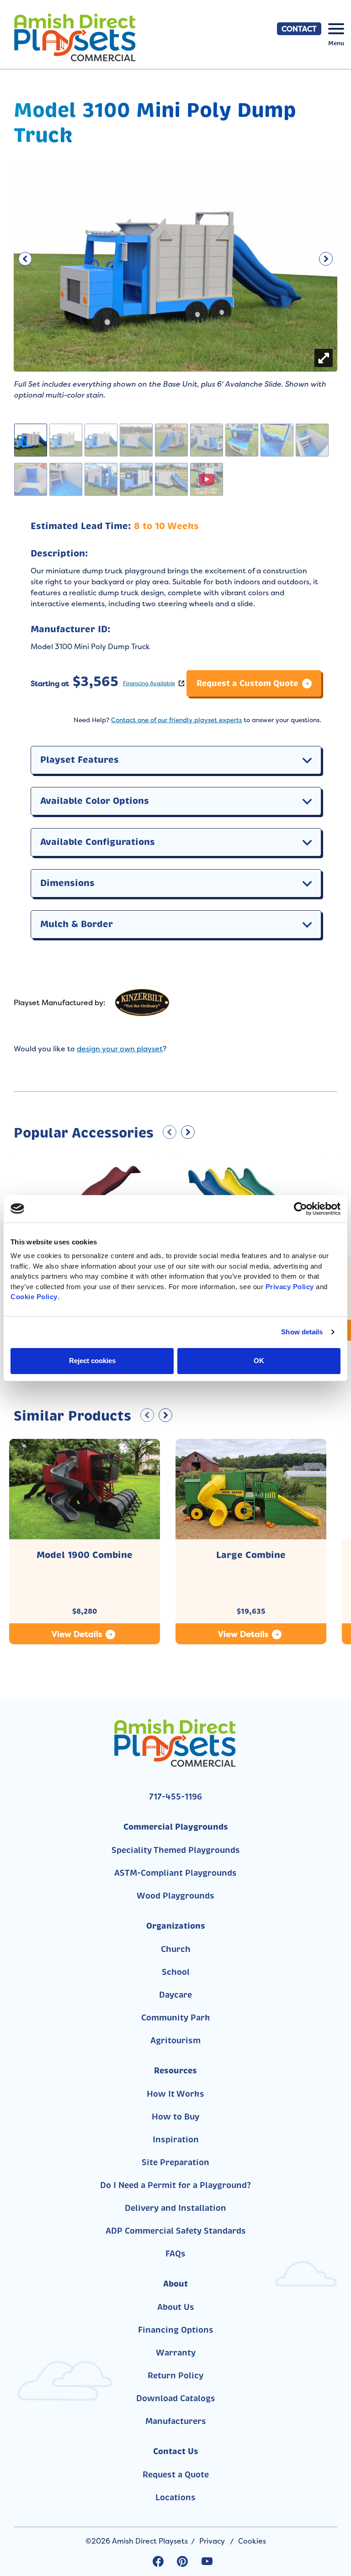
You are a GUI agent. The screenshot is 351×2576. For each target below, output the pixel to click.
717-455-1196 (175, 1797)
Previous (25, 257)
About (175, 2284)
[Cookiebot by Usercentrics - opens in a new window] (300, 1209)
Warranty (176, 2353)
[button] (307, 760)
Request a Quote (176, 2475)
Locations (175, 2497)
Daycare (175, 1995)
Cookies (252, 2541)
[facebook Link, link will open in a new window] (158, 2561)
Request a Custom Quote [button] (247, 683)
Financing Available (149, 683)
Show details (302, 1332)
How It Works (175, 2094)
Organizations (176, 1926)
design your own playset (120, 1049)
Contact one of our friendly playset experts (176, 720)
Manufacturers (176, 2421)
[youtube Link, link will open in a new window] (207, 2561)
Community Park (176, 2018)
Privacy (212, 2541)
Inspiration (176, 2140)
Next (326, 257)
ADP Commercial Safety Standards (176, 2231)
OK (259, 1361)
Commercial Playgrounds (176, 1827)
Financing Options (176, 2330)
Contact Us (176, 2451)
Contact (299, 29)
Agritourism (175, 2041)
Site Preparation (175, 2162)
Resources (175, 2070)
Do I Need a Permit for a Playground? (175, 2185)
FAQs (175, 2254)
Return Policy (175, 2376)
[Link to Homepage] (93, 37)
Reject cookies (92, 1361)
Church (176, 1949)
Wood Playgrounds (175, 1896)
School (176, 1972)
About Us (176, 2307)
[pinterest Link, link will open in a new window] (182, 2561)
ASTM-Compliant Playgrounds (175, 1873)
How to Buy (175, 2117)
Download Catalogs (176, 2398)
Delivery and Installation (175, 2208)
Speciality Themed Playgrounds (176, 1850)
